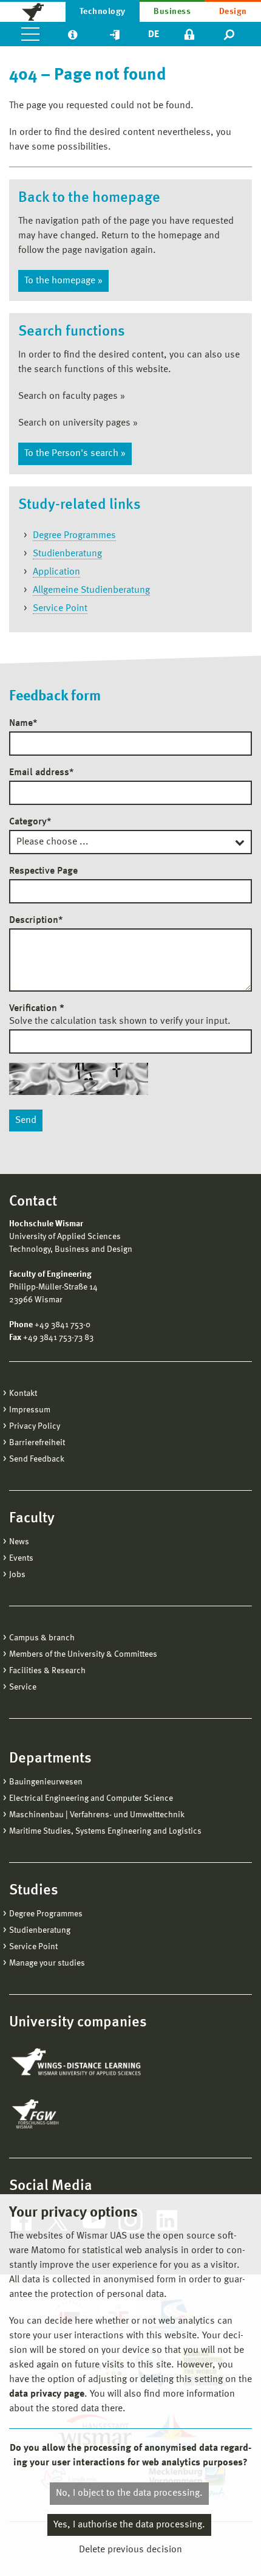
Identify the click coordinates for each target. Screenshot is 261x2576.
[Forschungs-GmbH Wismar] (64, 2114)
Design (233, 12)
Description (36, 920)
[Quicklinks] (115, 34)
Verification (37, 1009)
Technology (103, 12)
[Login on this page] (189, 34)
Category (30, 822)
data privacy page (47, 2394)
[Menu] (30, 34)
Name (23, 723)
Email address (41, 773)
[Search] (230, 34)
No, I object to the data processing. (129, 2493)
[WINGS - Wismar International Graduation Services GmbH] (77, 2063)
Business (172, 12)
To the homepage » (63, 281)
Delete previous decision (130, 2550)
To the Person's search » (75, 454)
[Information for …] (73, 34)
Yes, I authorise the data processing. (129, 2525)
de (154, 35)
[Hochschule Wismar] (33, 11)
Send (26, 1121)
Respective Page (43, 871)
